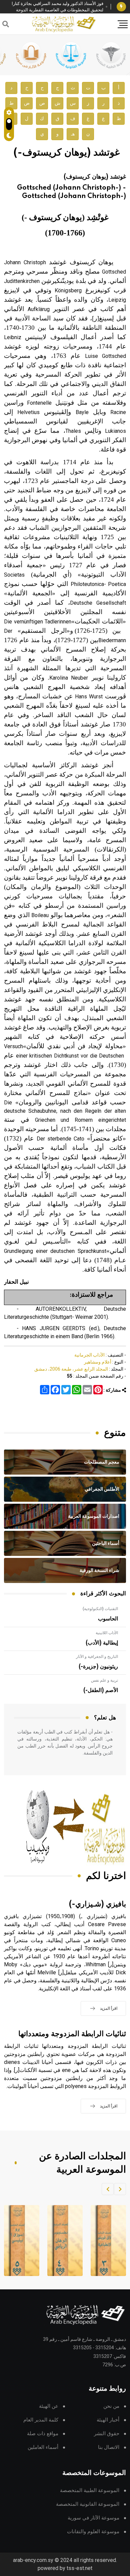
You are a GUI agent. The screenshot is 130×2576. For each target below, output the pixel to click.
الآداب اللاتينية (107, 1633)
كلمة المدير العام (41, 2420)
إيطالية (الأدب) (102, 1643)
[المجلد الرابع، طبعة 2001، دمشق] (61, 2241)
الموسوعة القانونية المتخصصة (88, 2504)
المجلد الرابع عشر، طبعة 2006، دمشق (71, 1369)
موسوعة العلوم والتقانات (93, 2532)
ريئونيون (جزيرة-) (98, 1667)
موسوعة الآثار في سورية (93, 2518)
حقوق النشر (107, 2434)
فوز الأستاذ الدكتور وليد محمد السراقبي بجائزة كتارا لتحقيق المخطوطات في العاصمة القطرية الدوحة (57, 7)
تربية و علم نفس (104, 1680)
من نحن (111, 2406)
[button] (120, 2189)
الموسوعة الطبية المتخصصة (90, 2491)
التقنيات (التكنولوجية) (100, 1609)
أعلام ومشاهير (98, 1362)
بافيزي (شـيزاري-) (97, 1904)
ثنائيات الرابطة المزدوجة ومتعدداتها (72, 2034)
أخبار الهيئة (108, 2420)
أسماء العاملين (43, 2447)
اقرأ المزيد (109, 2008)
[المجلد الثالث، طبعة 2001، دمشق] (104, 2241)
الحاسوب (108, 1619)
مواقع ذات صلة (43, 2434)
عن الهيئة (49, 2406)
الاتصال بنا (109, 2447)
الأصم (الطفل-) (101, 1690)
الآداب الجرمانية (89, 1355)
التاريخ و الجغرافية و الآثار (97, 1657)
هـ (73, 134)
